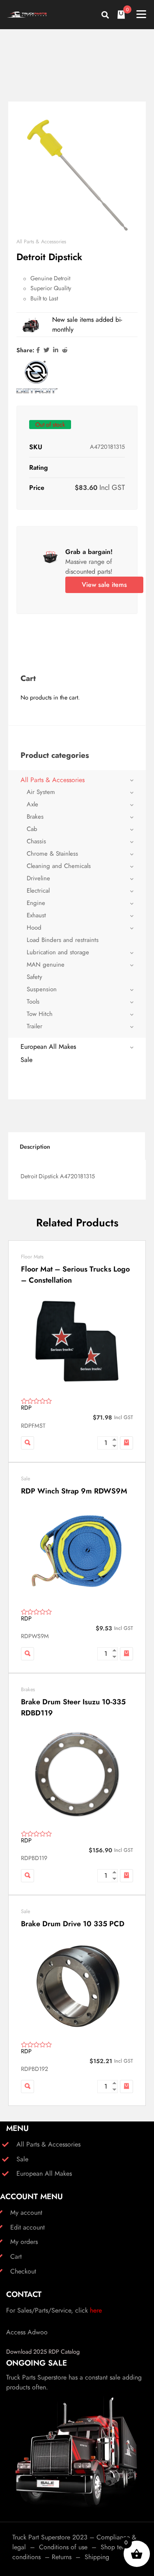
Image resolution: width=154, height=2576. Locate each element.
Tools (33, 1002)
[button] (126, 1443)
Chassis (36, 841)
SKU (36, 447)
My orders (24, 2242)
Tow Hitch (40, 1014)
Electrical (38, 891)
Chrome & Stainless (52, 854)
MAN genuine (46, 965)
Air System (41, 792)
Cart (16, 2256)
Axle (32, 804)
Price (37, 488)
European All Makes (48, 1047)
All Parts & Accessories (41, 242)
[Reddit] (65, 350)
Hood (34, 928)
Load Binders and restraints (63, 940)
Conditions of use (63, 2547)
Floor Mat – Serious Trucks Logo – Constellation (75, 1275)
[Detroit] (37, 377)
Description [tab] (35, 1147)
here (96, 2310)
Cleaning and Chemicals (59, 866)
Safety (34, 977)
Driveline (38, 878)
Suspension (42, 989)
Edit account (28, 2227)
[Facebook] (38, 350)
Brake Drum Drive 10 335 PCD (73, 1924)
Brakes (35, 817)
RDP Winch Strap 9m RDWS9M (74, 1491)
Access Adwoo (27, 2332)
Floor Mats (32, 1257)
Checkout (23, 2271)
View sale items (104, 585)
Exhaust (36, 915)
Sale (26, 1060)
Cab (32, 829)
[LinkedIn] (56, 350)
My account (26, 2212)
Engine (36, 903)
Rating (39, 467)
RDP (26, 1408)
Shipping (97, 2557)
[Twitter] (46, 350)
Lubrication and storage (58, 952)
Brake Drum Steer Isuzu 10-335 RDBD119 (73, 1707)
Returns (62, 2557)
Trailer (34, 1026)
